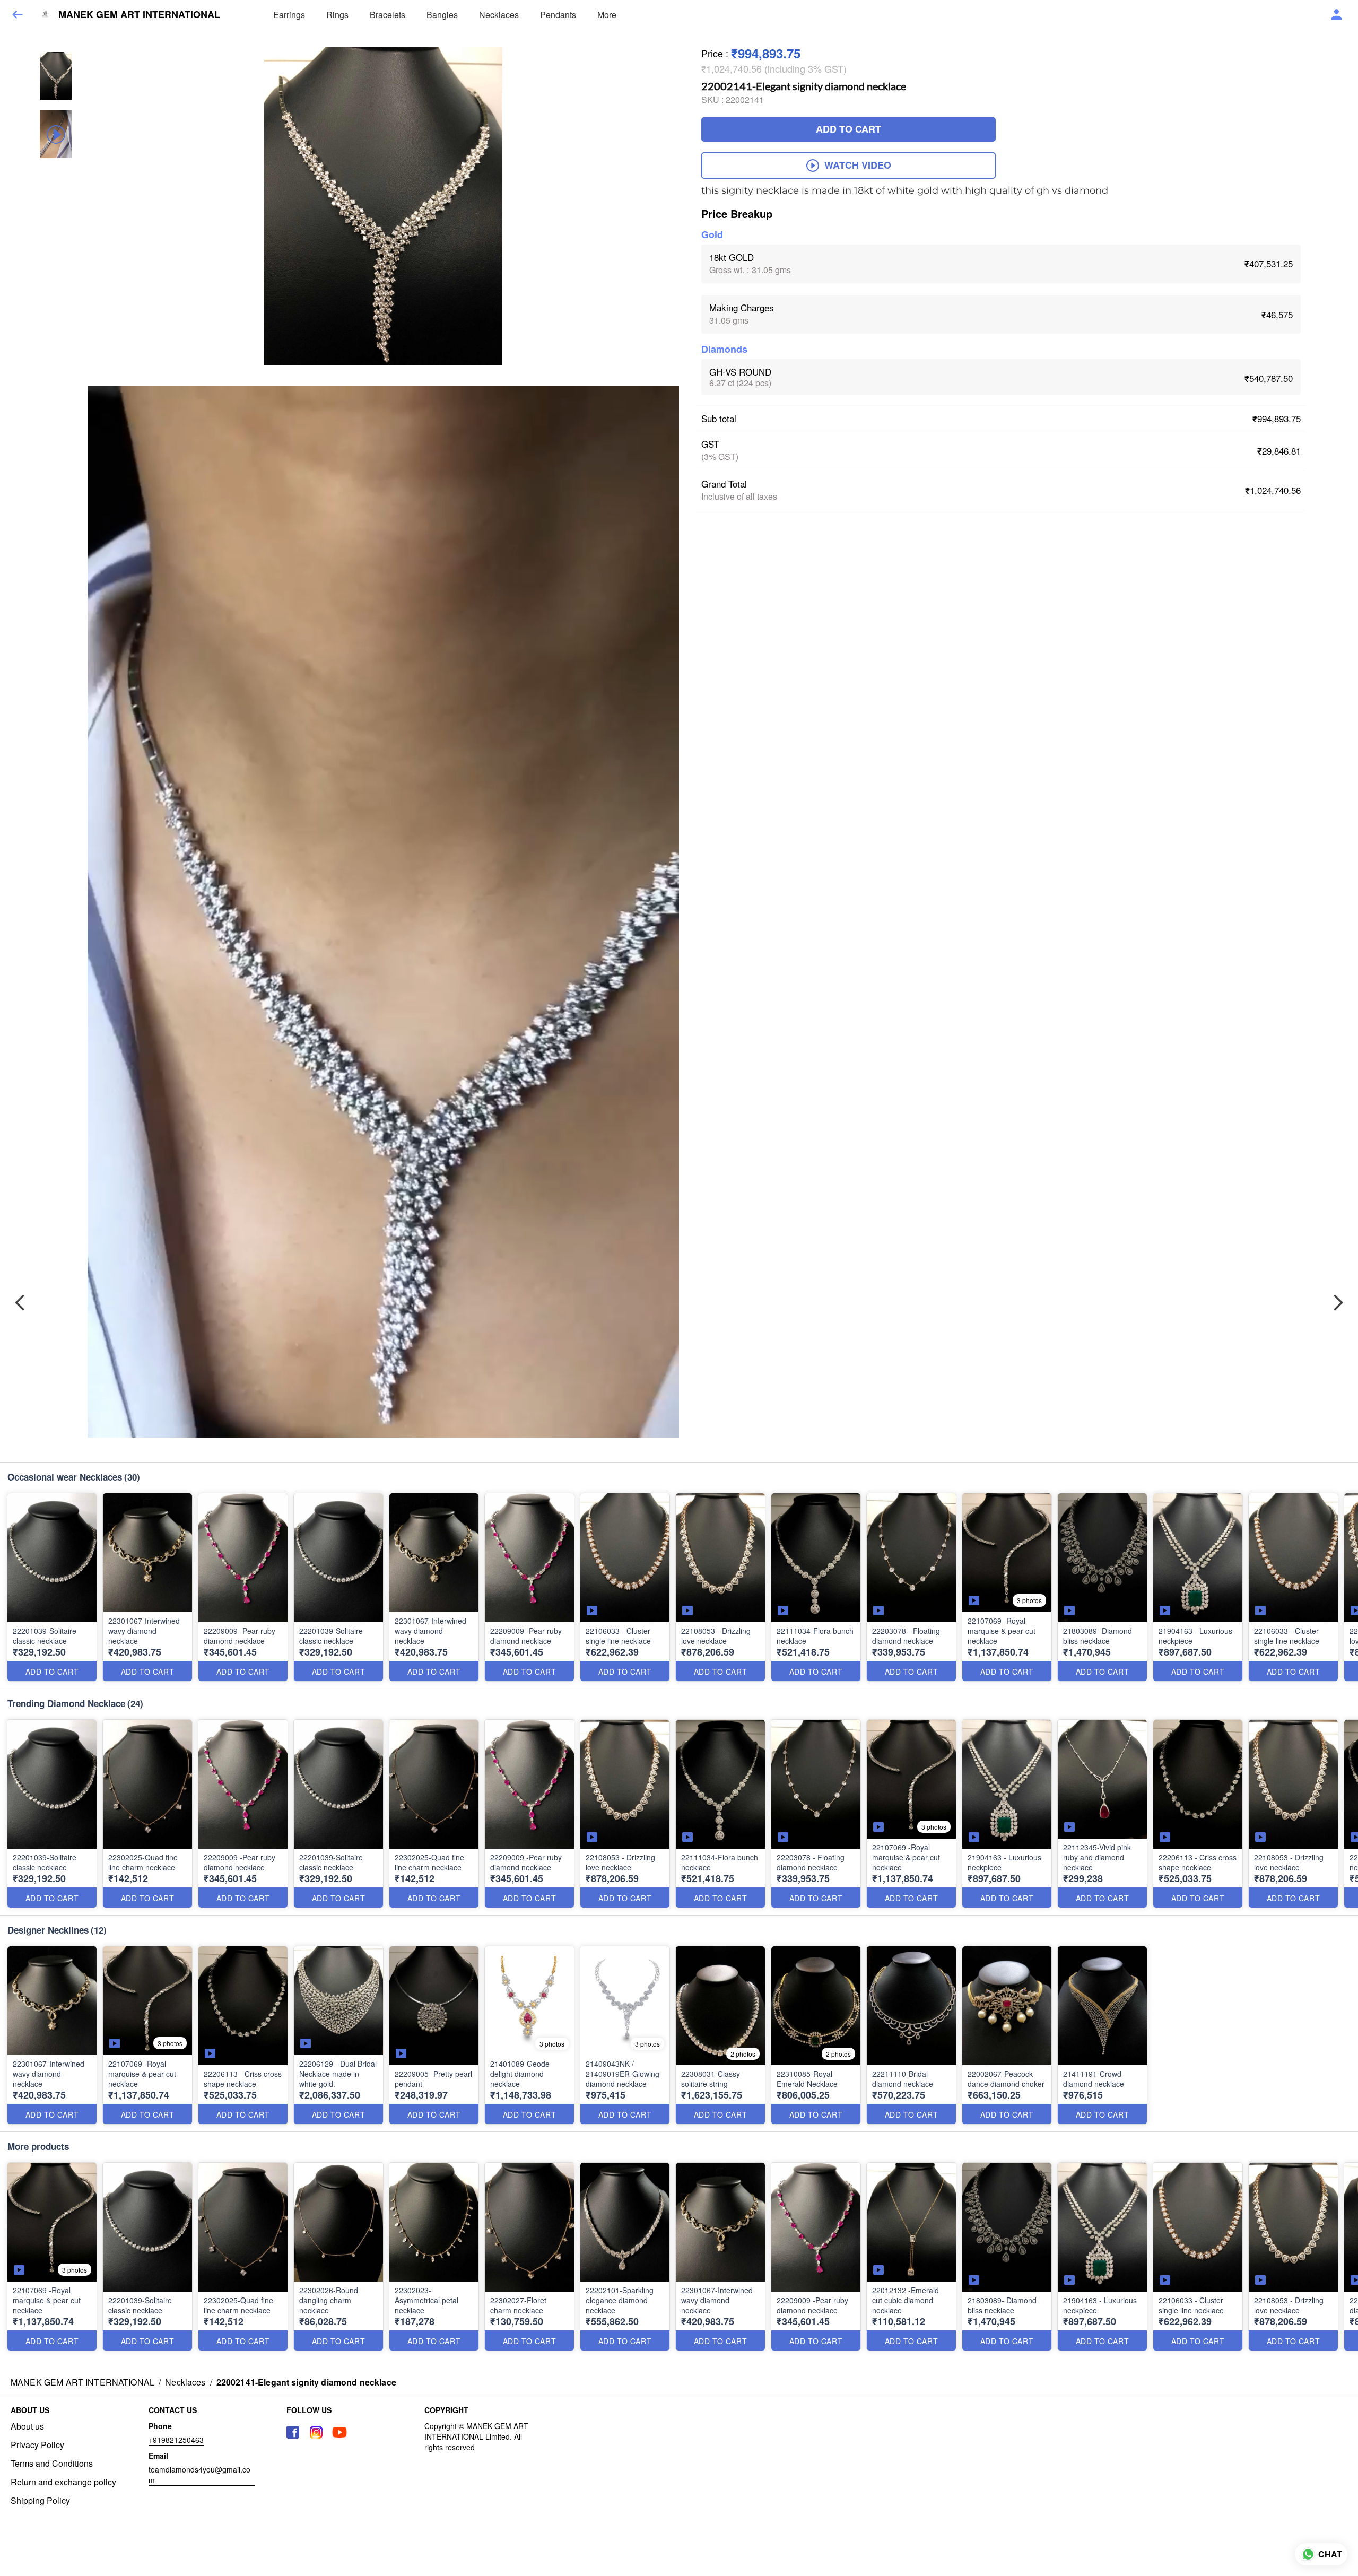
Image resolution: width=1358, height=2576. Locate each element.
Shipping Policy (40, 2501)
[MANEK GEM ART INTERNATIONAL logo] (45, 15)
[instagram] (316, 2432)
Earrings (289, 15)
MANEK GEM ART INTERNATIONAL (139, 15)
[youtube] (339, 2432)
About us (27, 2426)
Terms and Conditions (52, 2464)
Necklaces (499, 15)
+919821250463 (176, 2440)
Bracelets (388, 15)
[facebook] (293, 2432)
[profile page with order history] (1337, 15)
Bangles (442, 15)
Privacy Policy (37, 2445)
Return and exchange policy (63, 2482)
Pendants (558, 15)
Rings (337, 15)
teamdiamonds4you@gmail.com (199, 2475)
